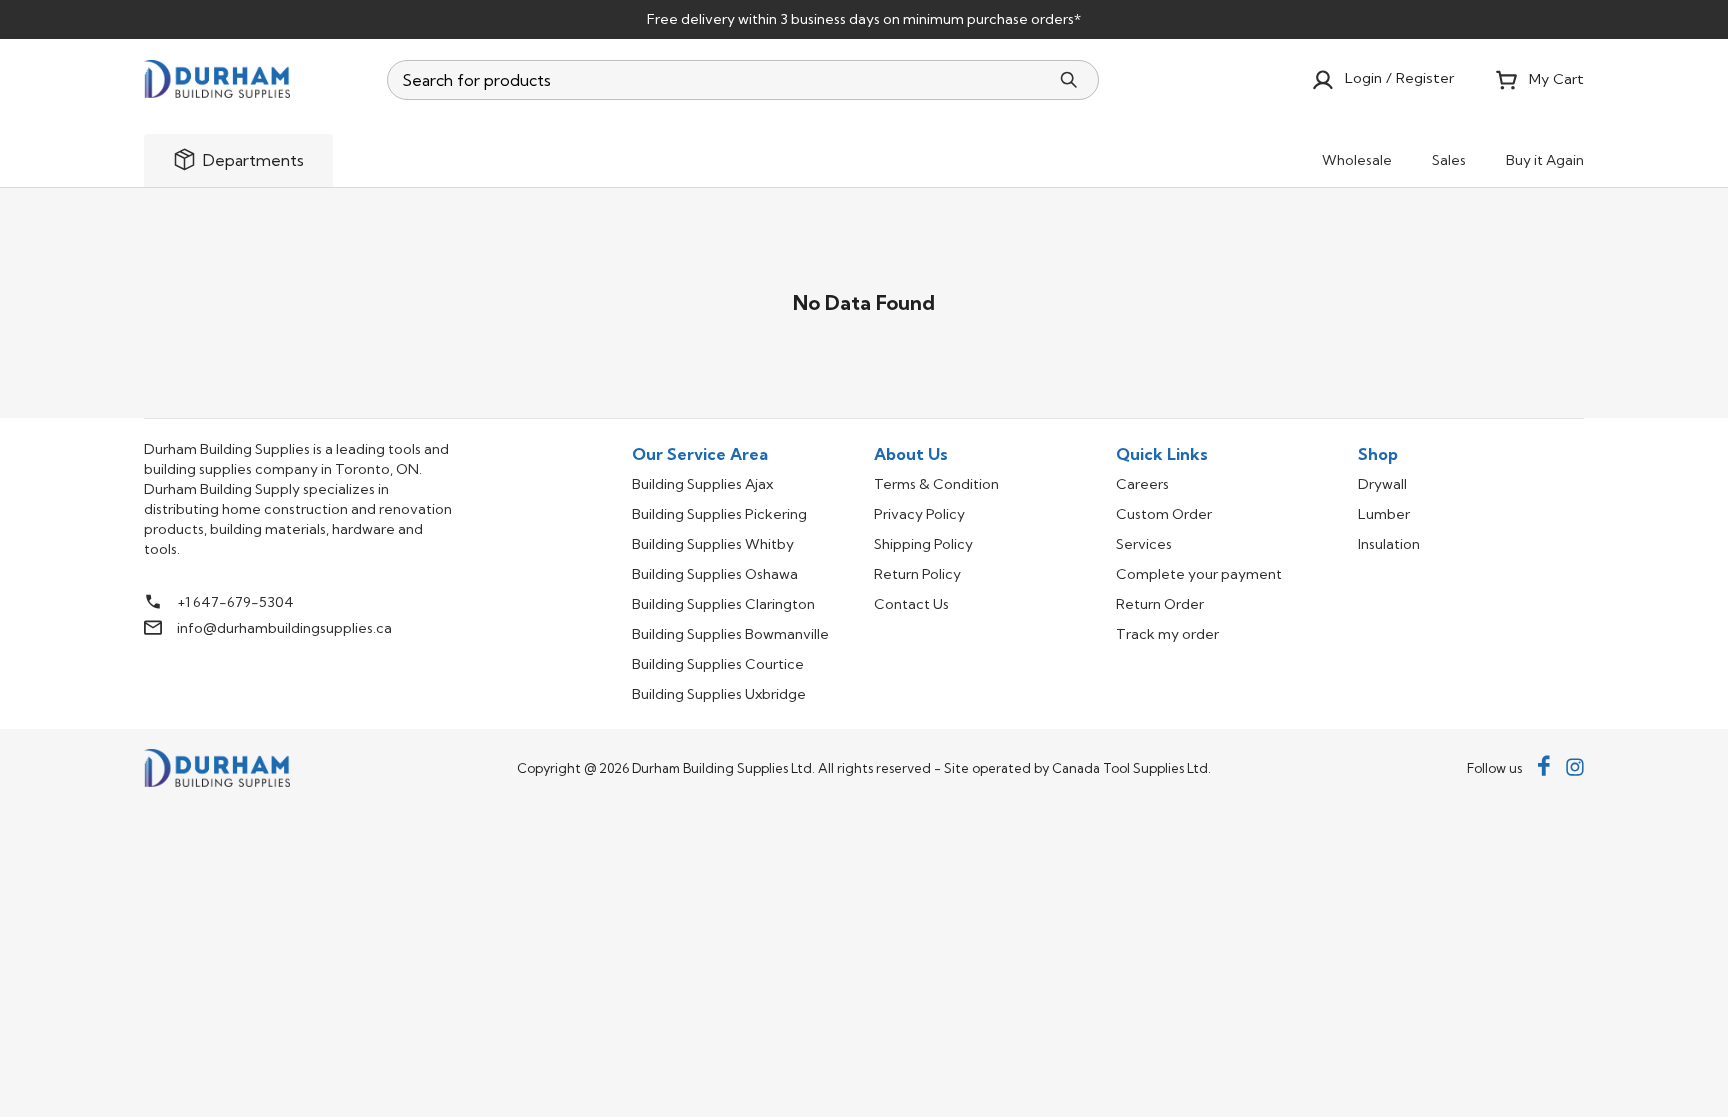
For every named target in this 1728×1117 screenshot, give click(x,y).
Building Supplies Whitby (713, 544)
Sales (1449, 160)
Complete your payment (1199, 574)
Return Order (1160, 604)
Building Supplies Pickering (719, 514)
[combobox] (719, 80)
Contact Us (911, 604)
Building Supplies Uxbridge (719, 694)
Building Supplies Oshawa (715, 574)
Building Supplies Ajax (702, 484)
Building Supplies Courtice (718, 664)
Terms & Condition (936, 484)
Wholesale (1357, 160)
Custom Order (1164, 514)
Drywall (1382, 484)
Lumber (1384, 514)
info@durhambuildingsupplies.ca (284, 628)
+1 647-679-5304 (235, 602)
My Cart (1556, 79)
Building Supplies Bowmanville (730, 634)
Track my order (1167, 634)
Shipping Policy (923, 544)
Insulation (1389, 544)
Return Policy (917, 574)
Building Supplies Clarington (723, 604)
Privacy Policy (919, 514)
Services (1144, 544)
